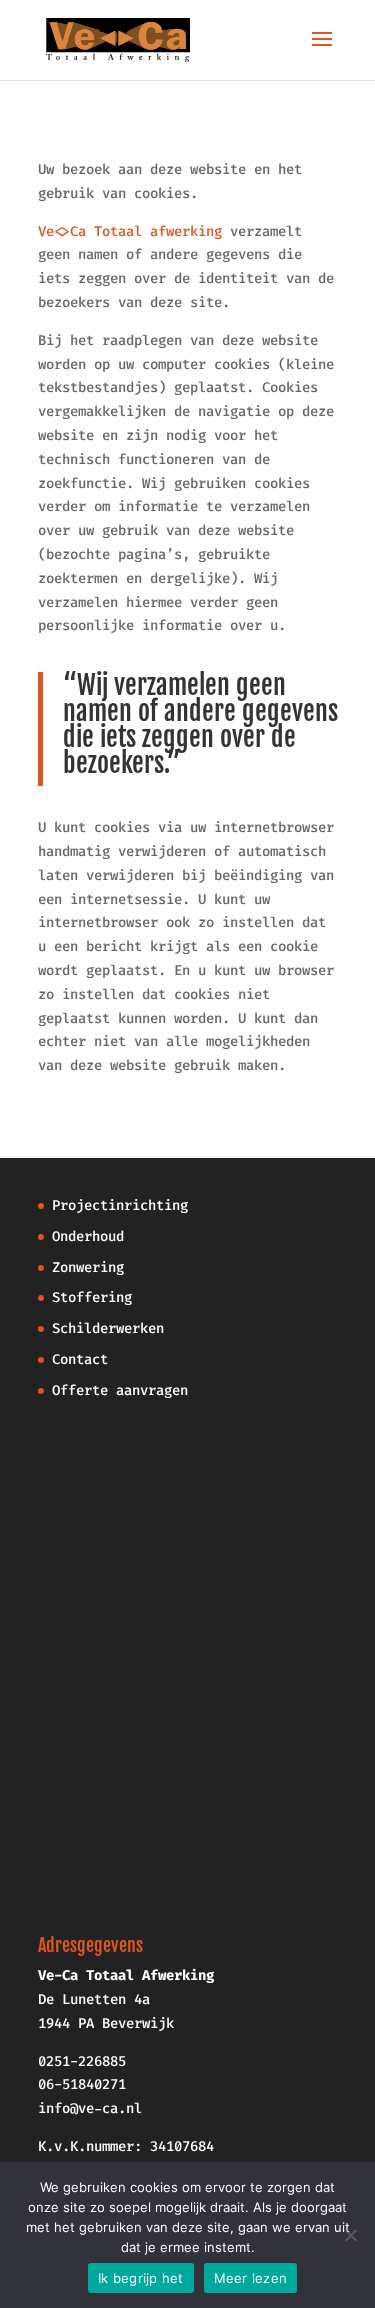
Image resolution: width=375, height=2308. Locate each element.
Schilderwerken (108, 1328)
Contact (80, 1359)
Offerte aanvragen (120, 1390)
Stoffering (92, 1297)
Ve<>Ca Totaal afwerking (130, 231)
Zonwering (88, 1267)
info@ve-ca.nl (90, 2108)
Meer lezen (251, 2278)
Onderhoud (88, 1236)
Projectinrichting (120, 1205)
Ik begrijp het (141, 2278)
